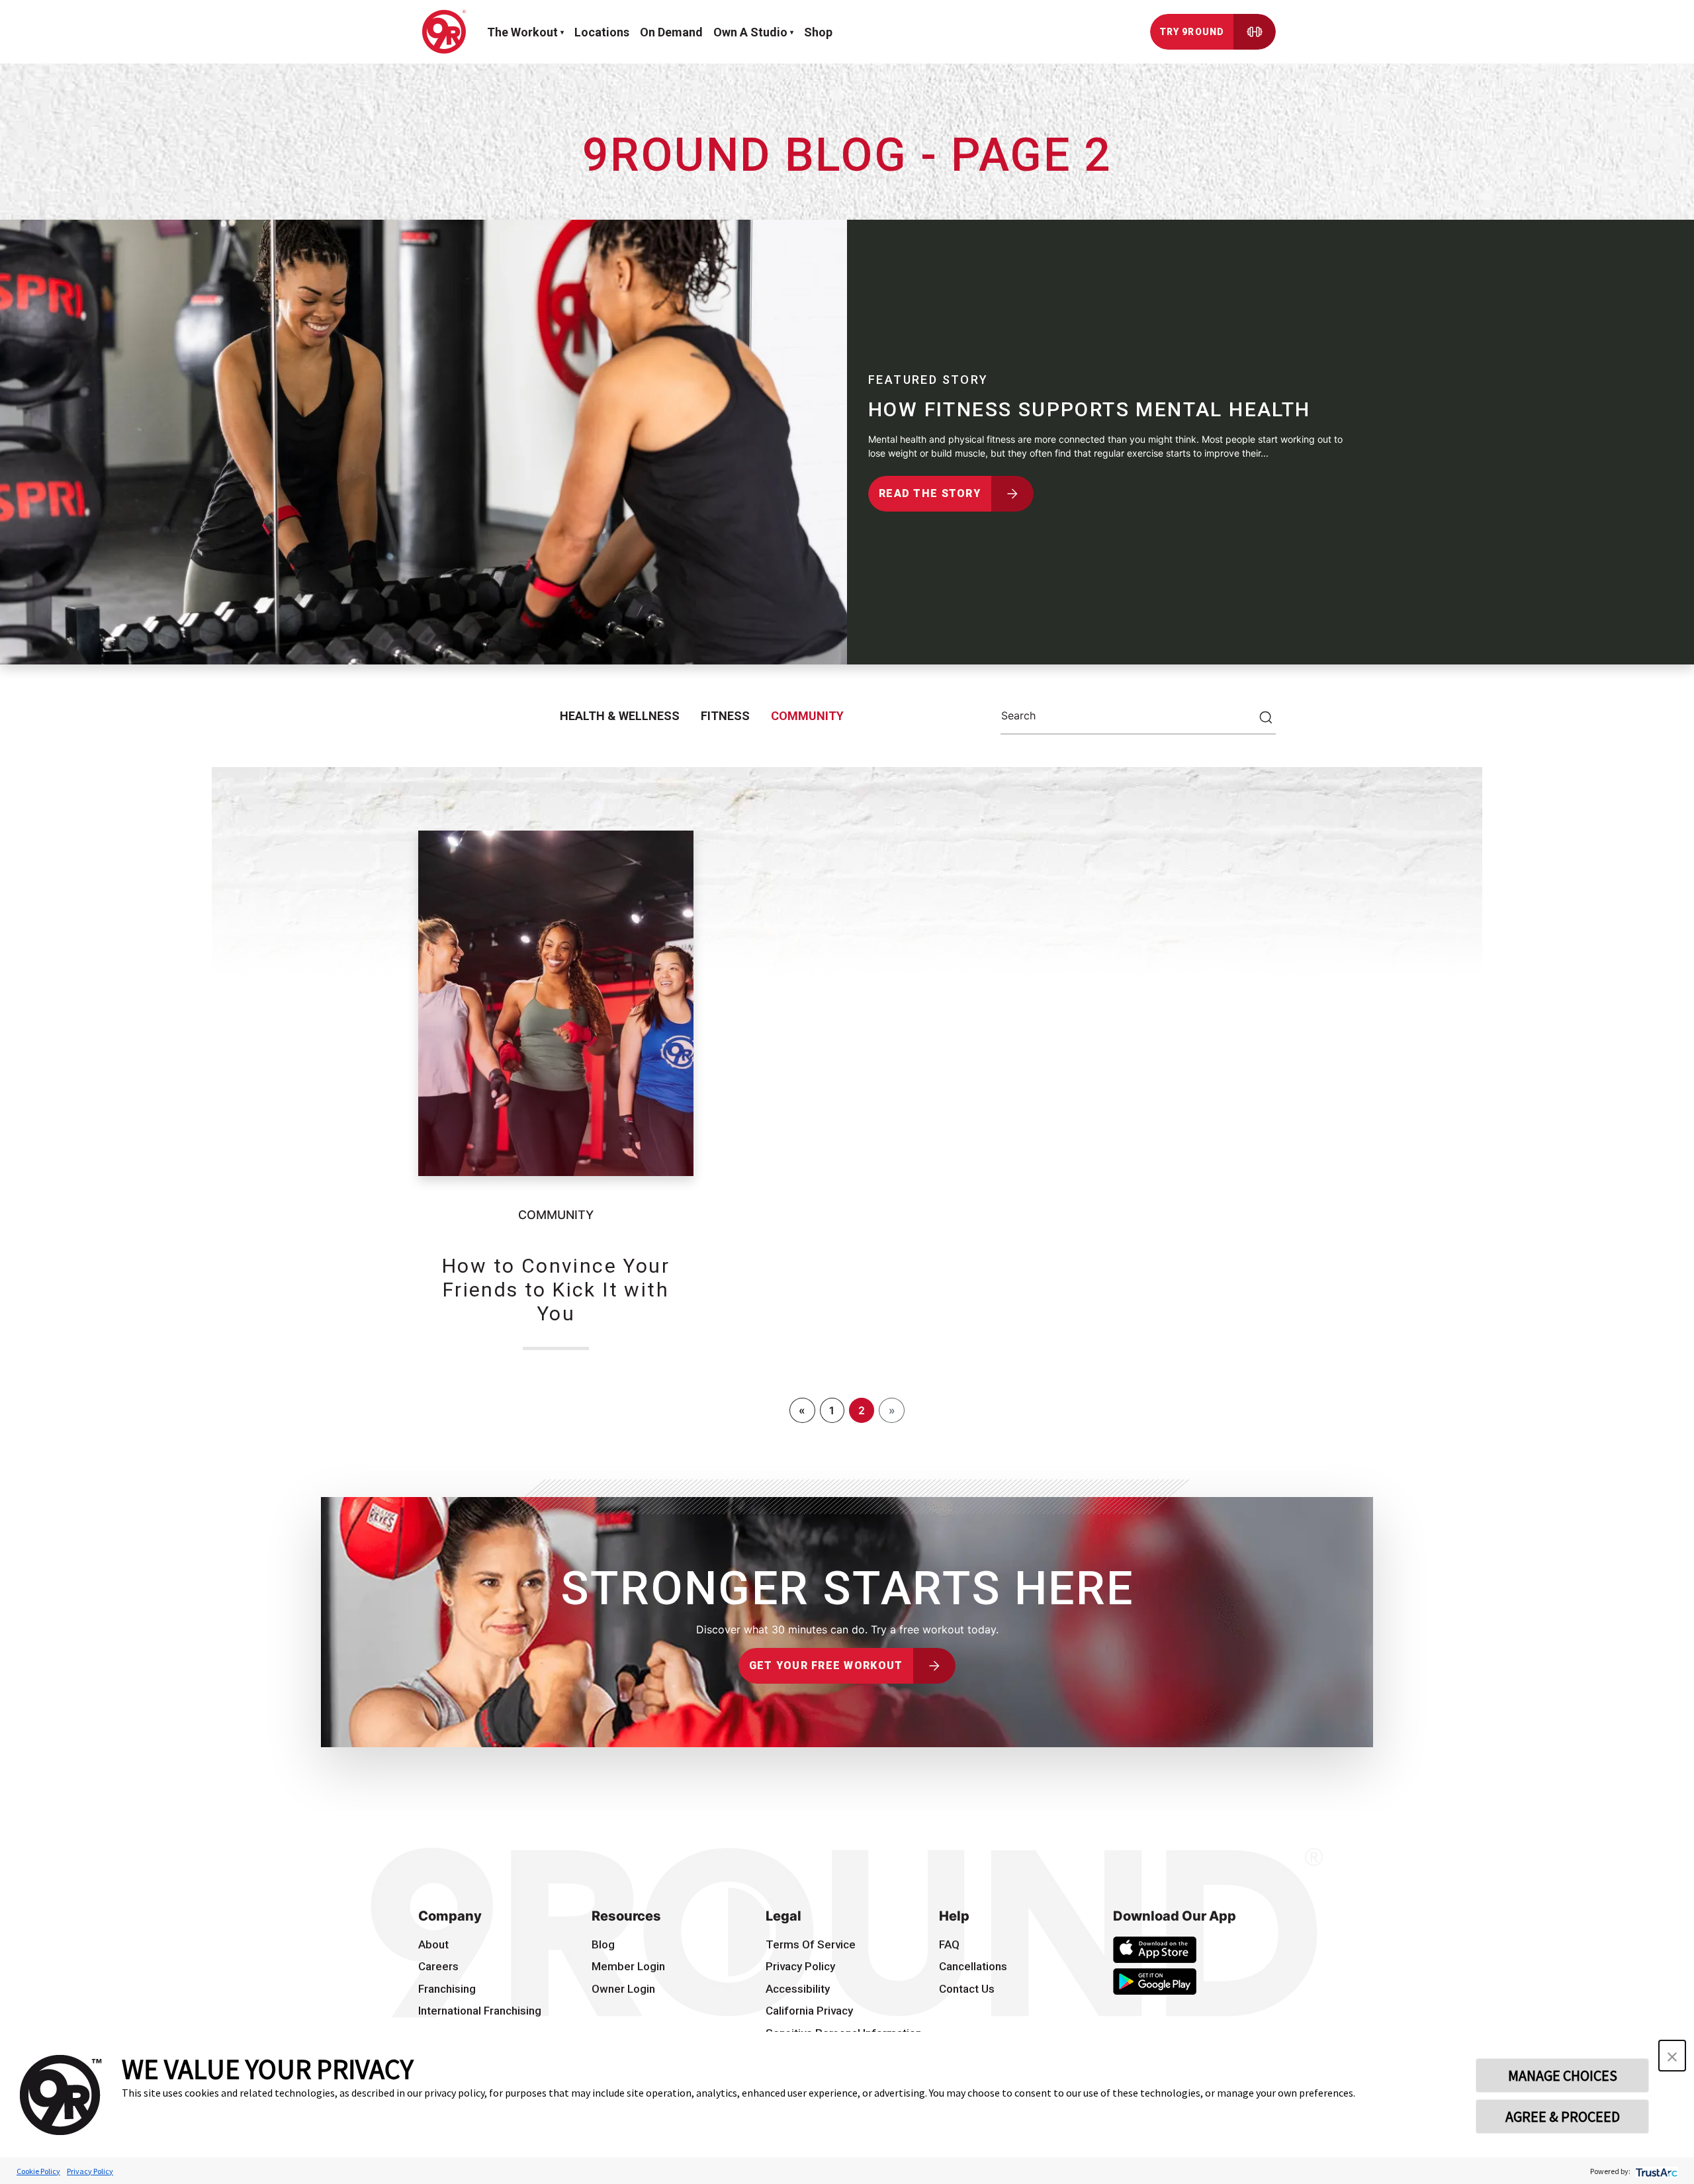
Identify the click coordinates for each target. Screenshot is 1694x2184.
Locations (602, 32)
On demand (671, 32)
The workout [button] (522, 32)
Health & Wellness (620, 716)
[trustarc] (1655, 2171)
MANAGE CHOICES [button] (1563, 2075)
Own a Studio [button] (750, 32)
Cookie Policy (38, 2171)
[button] (1672, 2056)
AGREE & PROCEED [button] (1563, 2116)
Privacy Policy (90, 2171)
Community (807, 716)
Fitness (725, 716)
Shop (818, 32)
